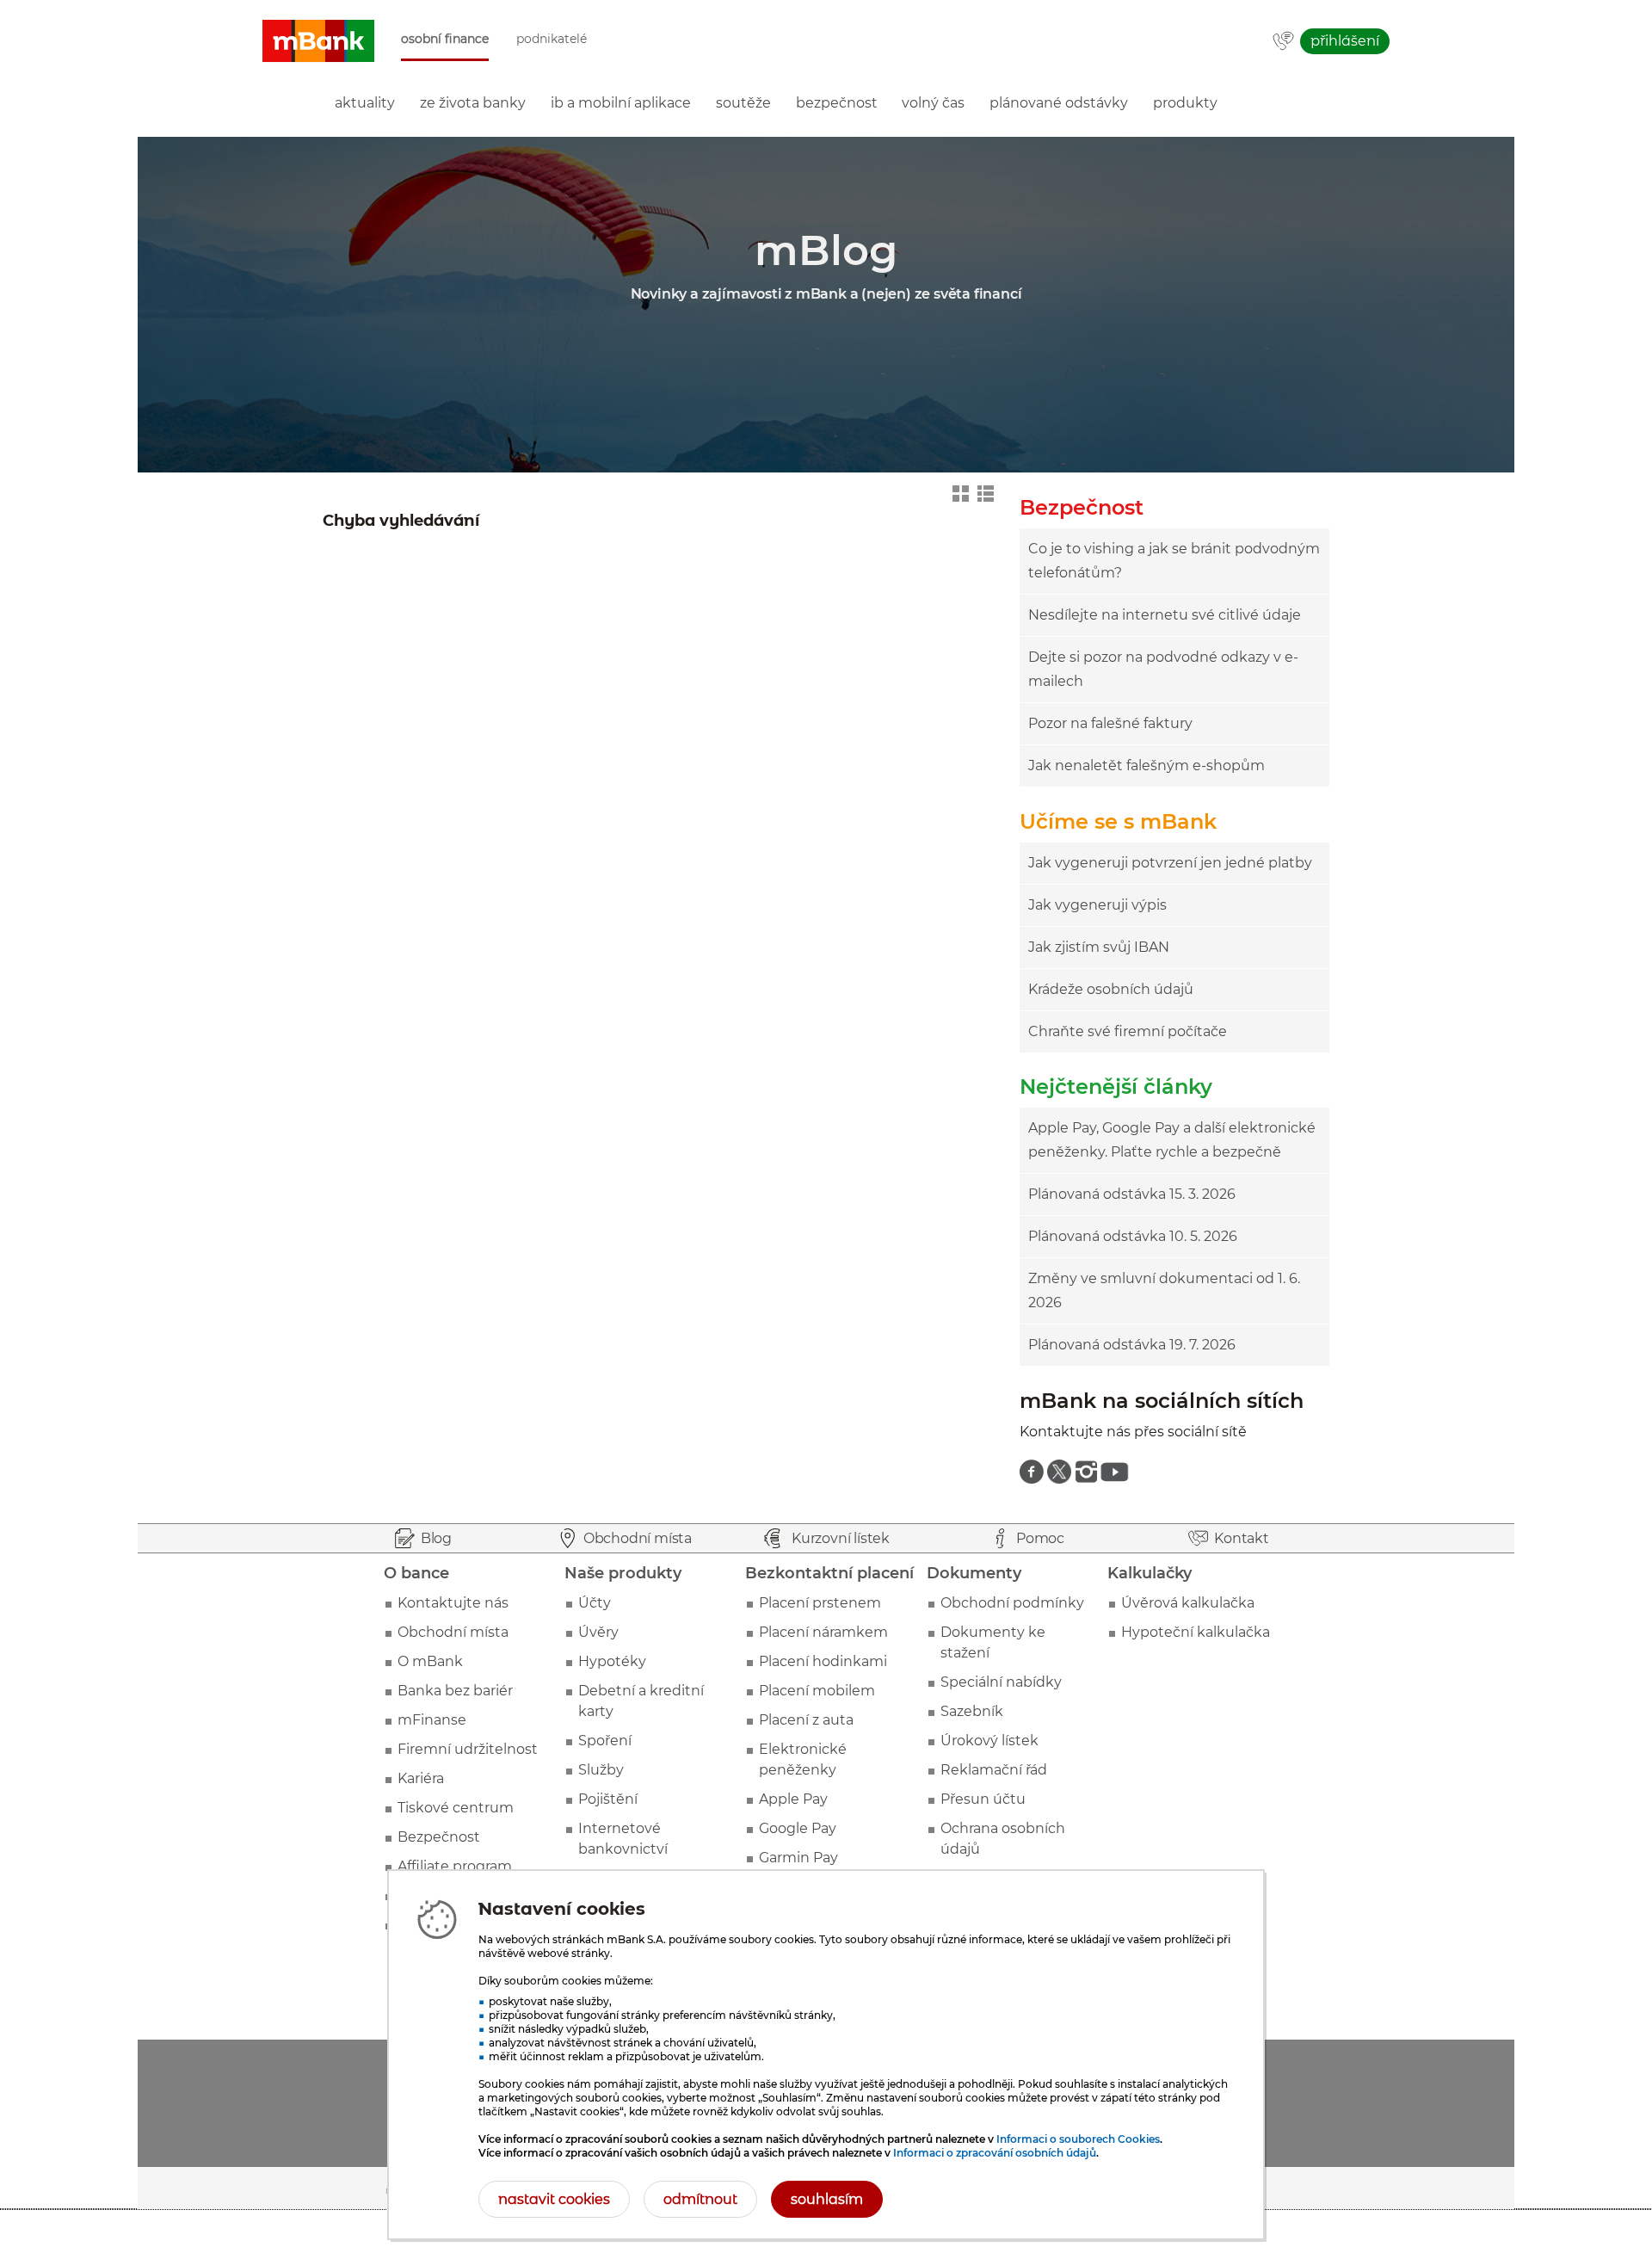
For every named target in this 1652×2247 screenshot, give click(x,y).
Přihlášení (1345, 41)
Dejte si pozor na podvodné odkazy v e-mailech (1163, 669)
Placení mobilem (817, 1691)
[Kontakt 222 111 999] (1283, 42)
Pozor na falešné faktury (1110, 723)
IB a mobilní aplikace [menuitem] (621, 103)
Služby (601, 1770)
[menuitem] (1032, 1472)
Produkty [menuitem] (1185, 103)
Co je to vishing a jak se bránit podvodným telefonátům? (1174, 561)
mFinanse (432, 1720)
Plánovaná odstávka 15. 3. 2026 (1132, 1194)
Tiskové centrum (456, 1808)
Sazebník (972, 1711)
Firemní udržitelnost (468, 1749)
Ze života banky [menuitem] (473, 103)
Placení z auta (806, 1720)
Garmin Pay (798, 1858)
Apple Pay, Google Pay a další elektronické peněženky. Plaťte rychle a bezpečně (1172, 1140)
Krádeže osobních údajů (1111, 989)
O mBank (430, 1661)
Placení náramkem (823, 1632)
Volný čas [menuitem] (933, 103)
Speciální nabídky (1001, 1682)
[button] (318, 41)
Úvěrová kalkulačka (1188, 1603)
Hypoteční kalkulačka (1196, 1632)
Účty (595, 1603)
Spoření (605, 1741)
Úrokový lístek (989, 1741)
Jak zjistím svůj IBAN (1099, 947)
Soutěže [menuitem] (743, 103)
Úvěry (598, 1632)
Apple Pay (793, 1799)
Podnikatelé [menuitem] (552, 39)
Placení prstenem (820, 1603)
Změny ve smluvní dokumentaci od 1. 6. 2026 (1164, 1290)
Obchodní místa (453, 1632)
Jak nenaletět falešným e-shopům (1147, 765)
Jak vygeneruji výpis (1097, 905)
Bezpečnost (439, 1837)
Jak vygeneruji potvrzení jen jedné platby (1170, 863)
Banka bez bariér (455, 1691)
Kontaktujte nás (453, 1603)
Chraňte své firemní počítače (1128, 1031)
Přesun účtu (983, 1799)
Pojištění (608, 1799)
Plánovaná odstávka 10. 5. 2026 (1133, 1236)
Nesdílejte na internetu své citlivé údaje (1165, 615)
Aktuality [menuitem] (365, 103)
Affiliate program (455, 1866)
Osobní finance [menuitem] (445, 39)
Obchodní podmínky (1012, 1603)
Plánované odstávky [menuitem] (1059, 103)
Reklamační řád (994, 1770)
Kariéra (421, 1778)
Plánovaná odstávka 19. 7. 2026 (1132, 1345)
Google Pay (798, 1828)
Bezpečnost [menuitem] (837, 103)
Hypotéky (612, 1661)
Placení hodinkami (823, 1661)
